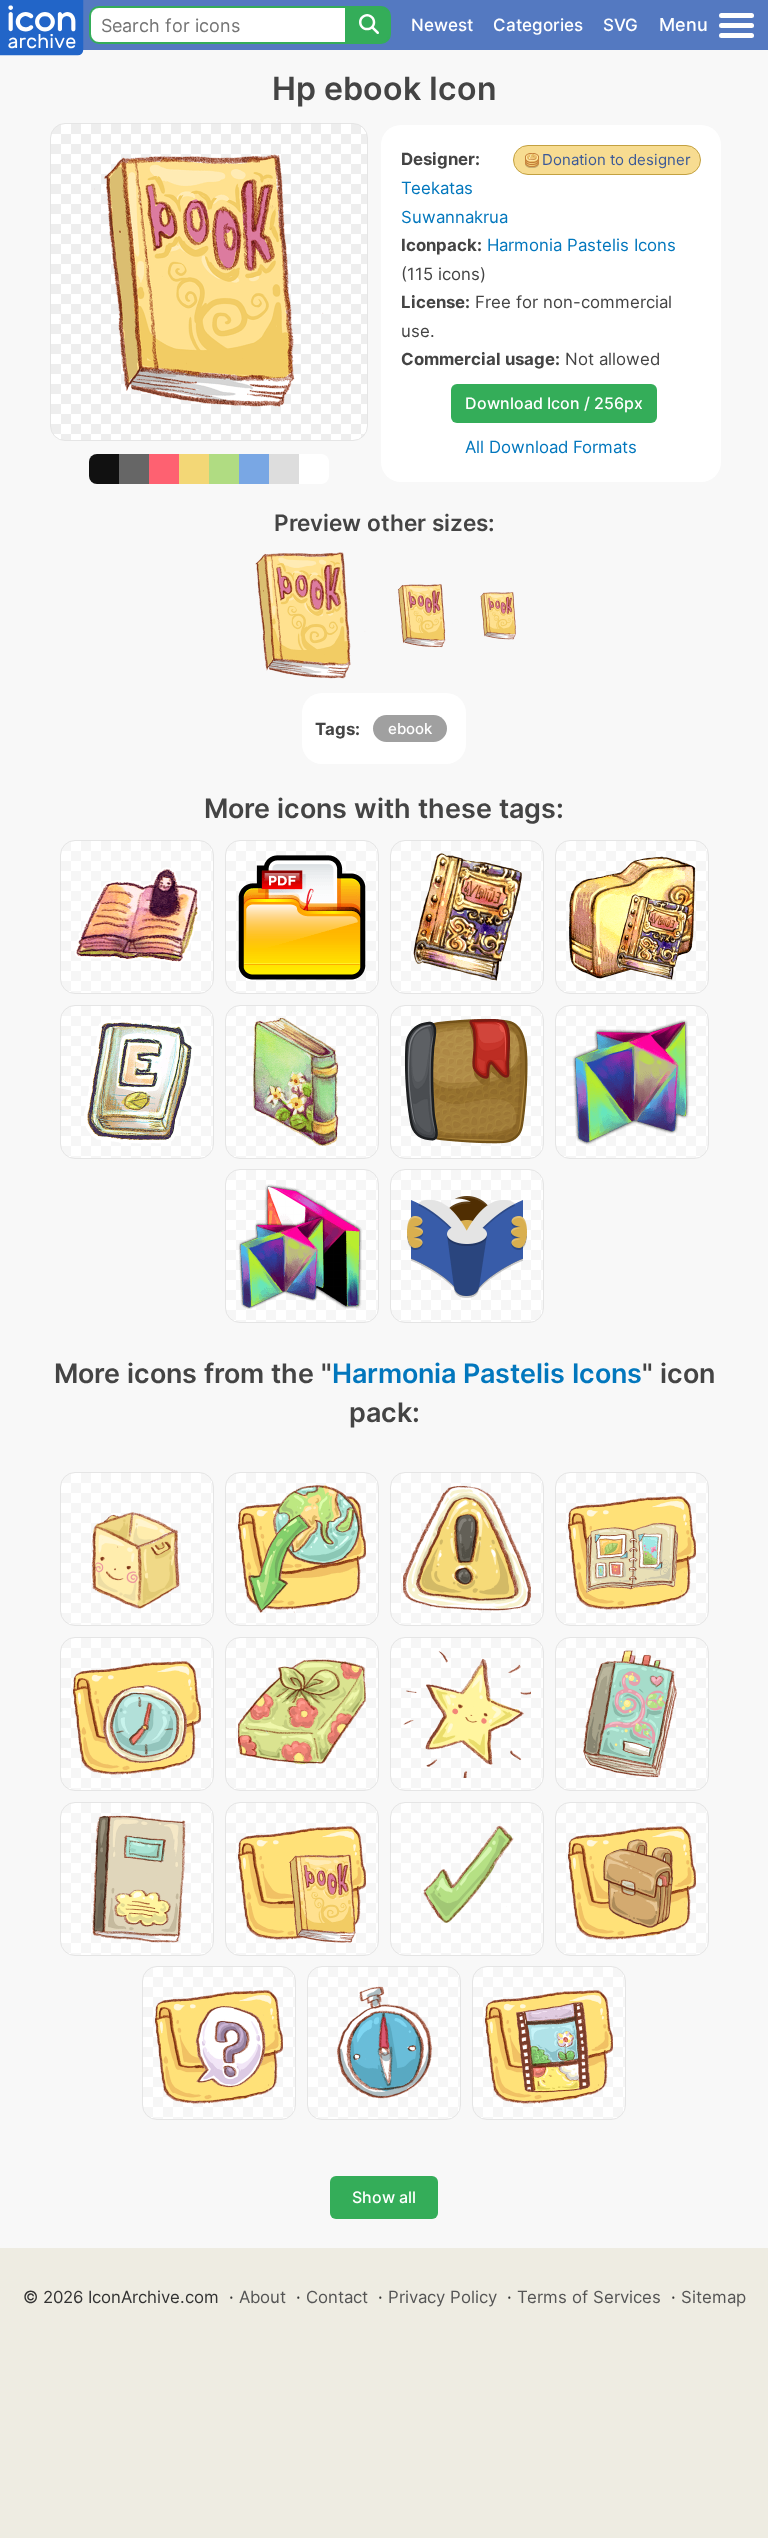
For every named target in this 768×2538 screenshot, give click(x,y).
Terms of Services (589, 2297)
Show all (384, 2197)
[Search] (368, 25)
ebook (410, 728)
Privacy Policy (442, 2297)
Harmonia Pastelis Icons (581, 245)
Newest (442, 25)
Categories (538, 25)
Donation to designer (616, 159)
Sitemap (713, 2297)
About (262, 2297)
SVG (620, 25)
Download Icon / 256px (554, 403)
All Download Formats (551, 447)
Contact (337, 2297)
